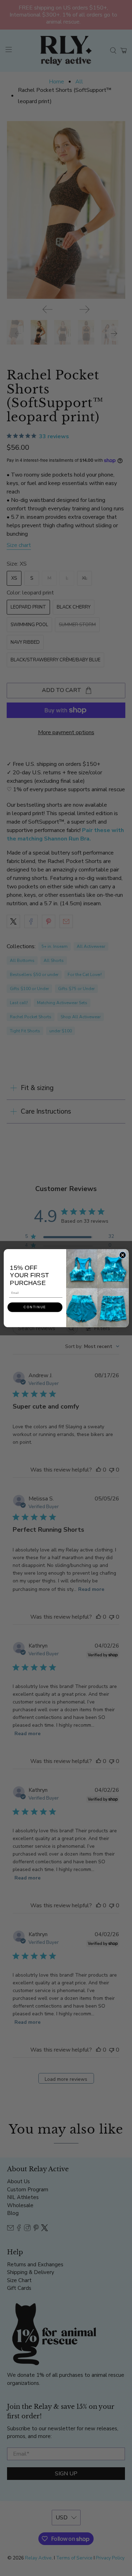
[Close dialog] (122, 1255)
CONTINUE (35, 1307)
